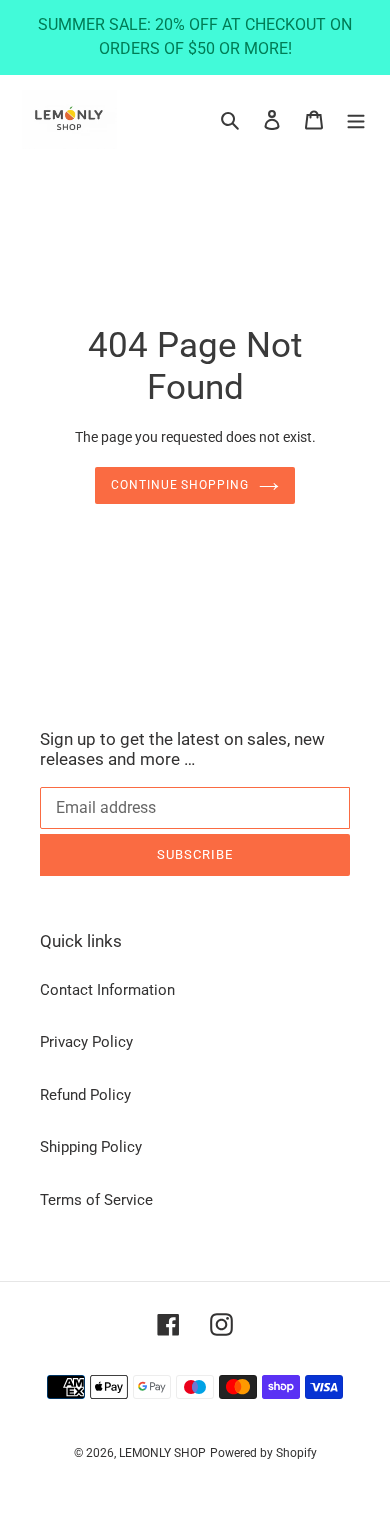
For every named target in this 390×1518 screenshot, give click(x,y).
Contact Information (107, 990)
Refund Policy (85, 1095)
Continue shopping (180, 485)
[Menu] (356, 119)
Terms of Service (96, 1200)
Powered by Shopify (263, 1453)
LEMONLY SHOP (162, 1453)
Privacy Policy (86, 1042)
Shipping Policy (91, 1147)
